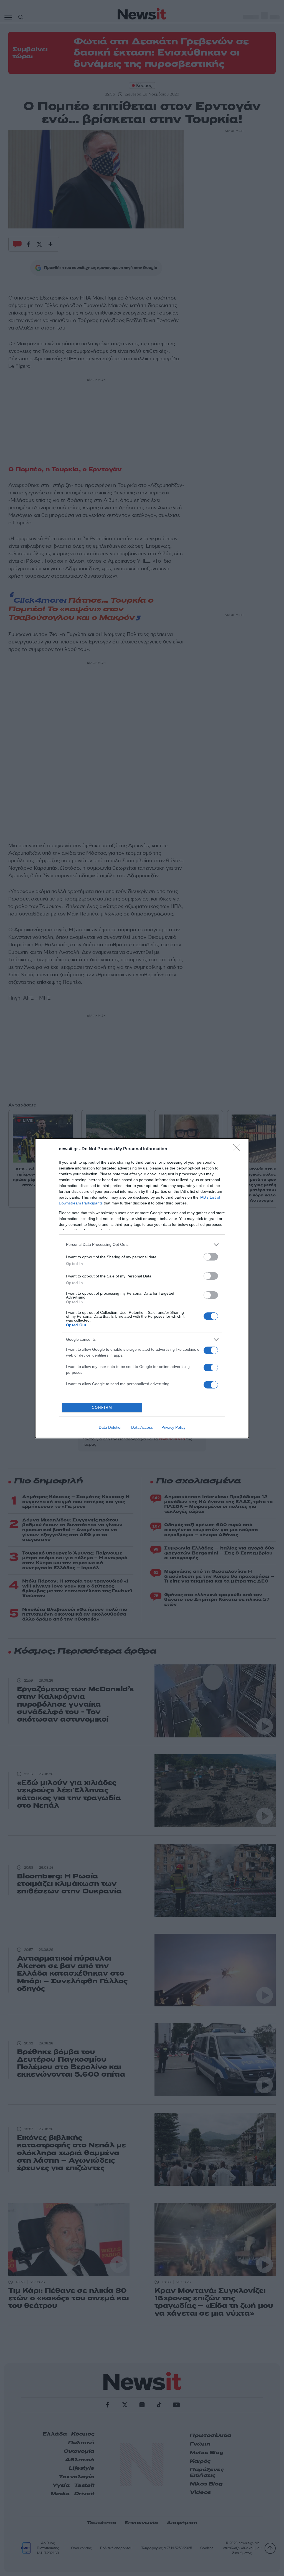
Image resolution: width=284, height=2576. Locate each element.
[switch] (211, 1257)
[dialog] (142, 1288)
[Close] (238, 1149)
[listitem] (142, 1245)
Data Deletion (111, 1427)
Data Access (142, 1427)
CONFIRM (102, 1408)
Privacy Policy (173, 1427)
